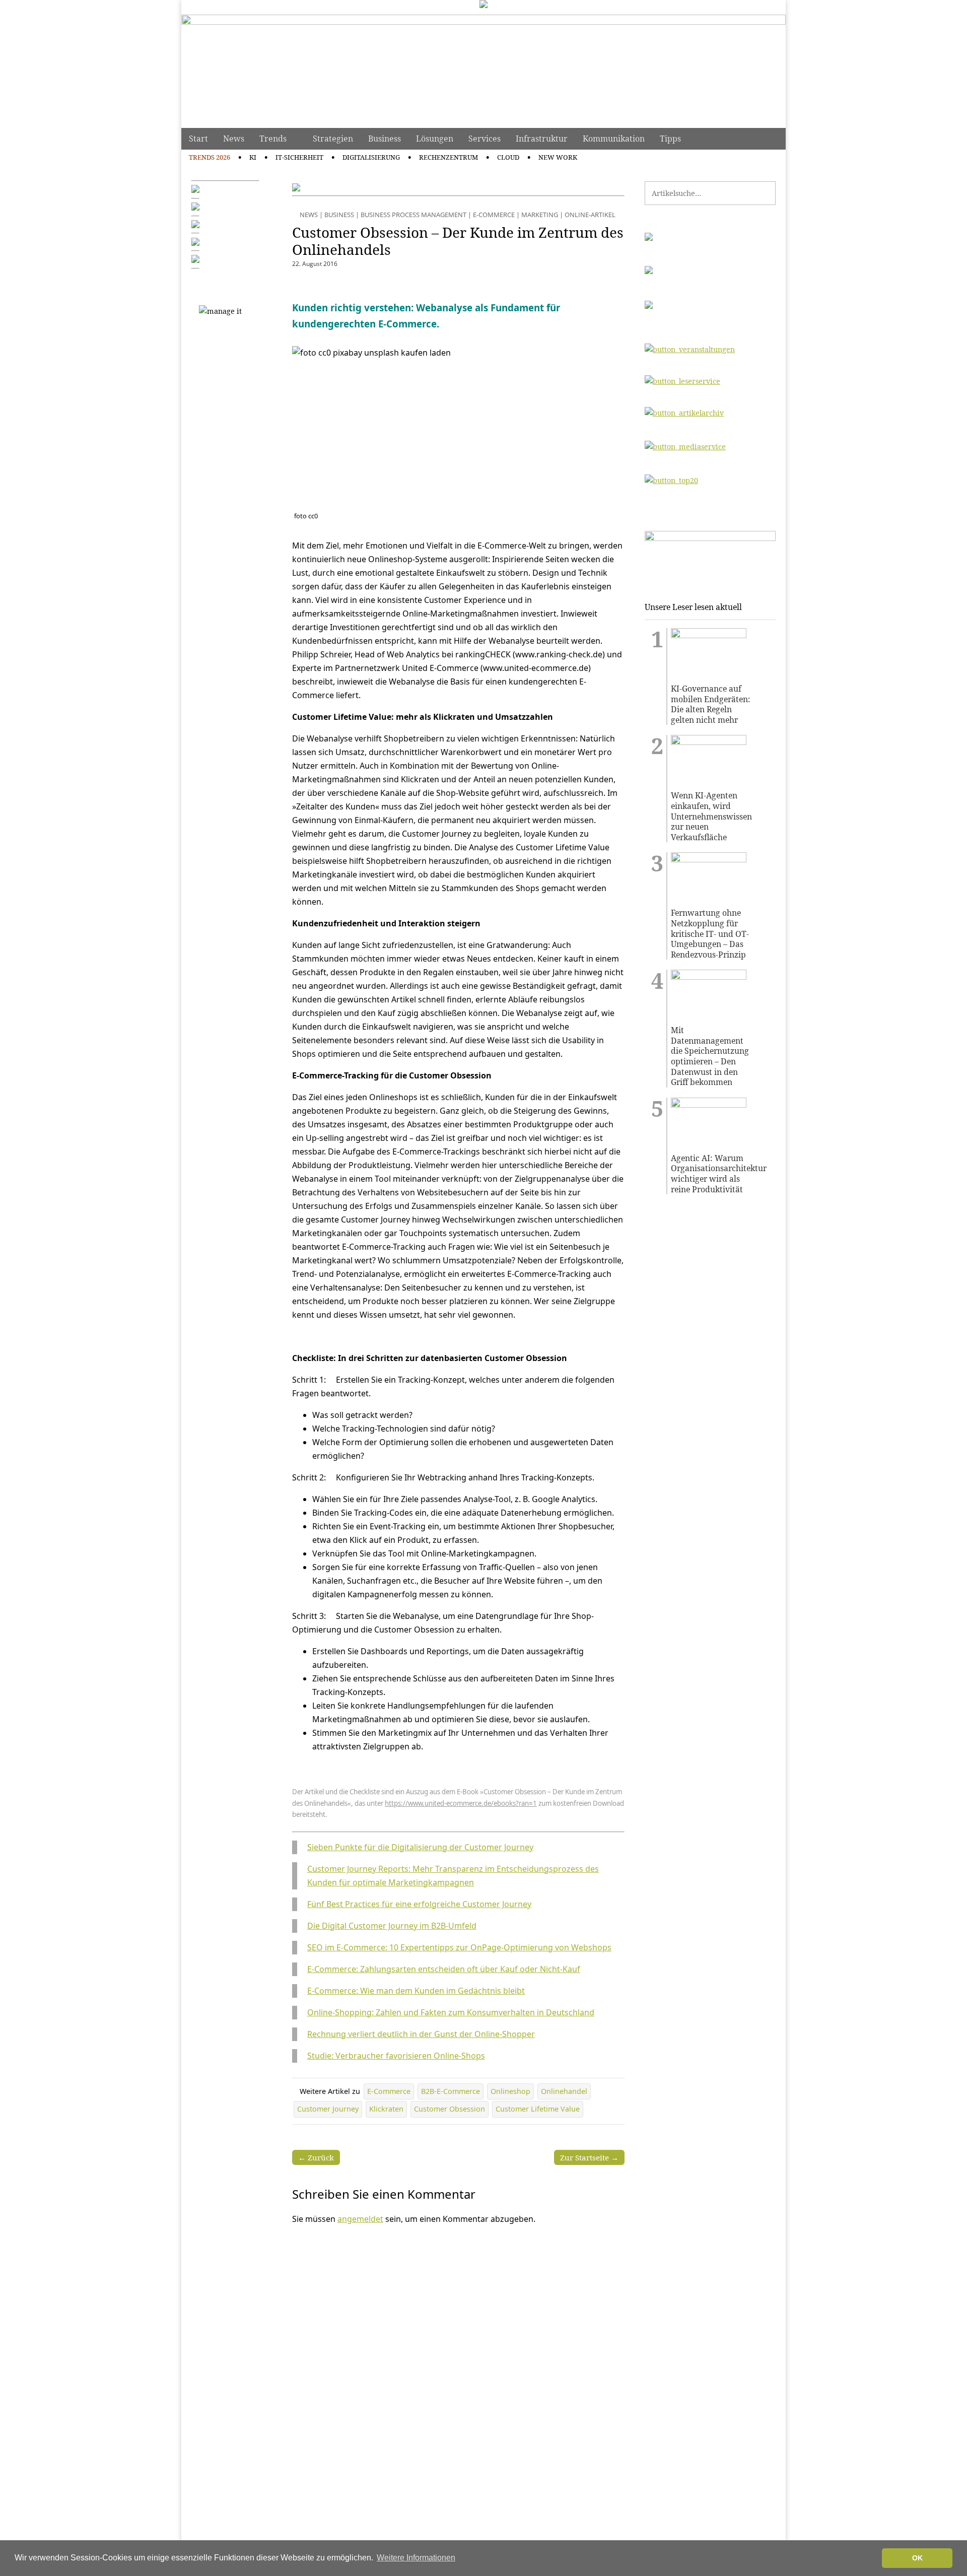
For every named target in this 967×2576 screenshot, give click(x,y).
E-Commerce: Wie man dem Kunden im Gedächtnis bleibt (416, 1991)
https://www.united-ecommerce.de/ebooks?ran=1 (461, 1803)
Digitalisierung (371, 157)
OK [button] (917, 2558)
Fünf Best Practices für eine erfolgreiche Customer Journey (419, 1904)
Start (198, 139)
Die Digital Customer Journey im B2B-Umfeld (392, 1926)
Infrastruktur (542, 139)
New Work (558, 157)
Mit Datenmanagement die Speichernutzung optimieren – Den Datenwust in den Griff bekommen (710, 1056)
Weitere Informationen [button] (416, 2558)
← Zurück (316, 2157)
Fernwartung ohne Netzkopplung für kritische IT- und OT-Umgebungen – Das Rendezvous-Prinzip (710, 934)
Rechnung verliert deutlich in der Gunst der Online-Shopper (421, 2034)
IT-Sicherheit (299, 157)
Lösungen (435, 139)
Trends (273, 139)
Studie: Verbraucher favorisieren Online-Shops (396, 2056)
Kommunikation (614, 139)
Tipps (670, 139)
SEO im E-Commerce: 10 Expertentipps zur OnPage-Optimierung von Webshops (459, 1947)
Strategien (333, 139)
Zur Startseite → (589, 2157)
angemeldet (360, 2219)
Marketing (540, 215)
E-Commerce (494, 215)
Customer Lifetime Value (538, 2109)
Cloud (508, 157)
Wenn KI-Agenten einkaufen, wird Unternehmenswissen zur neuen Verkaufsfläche (711, 816)
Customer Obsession (450, 2109)
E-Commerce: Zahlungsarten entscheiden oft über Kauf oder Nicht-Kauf (444, 1969)
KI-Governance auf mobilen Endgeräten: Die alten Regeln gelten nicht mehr (711, 704)
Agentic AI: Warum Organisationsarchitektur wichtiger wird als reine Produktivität (712, 1174)
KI (253, 157)
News (234, 139)
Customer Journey (328, 2109)
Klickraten (386, 2109)
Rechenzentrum (448, 157)
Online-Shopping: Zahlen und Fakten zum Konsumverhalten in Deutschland (451, 2012)
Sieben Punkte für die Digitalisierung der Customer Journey (420, 1847)
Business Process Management (413, 215)
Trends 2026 (210, 157)
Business (385, 139)
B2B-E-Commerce (451, 2091)
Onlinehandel (564, 2091)
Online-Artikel (590, 215)
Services (485, 139)
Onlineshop (510, 2091)
